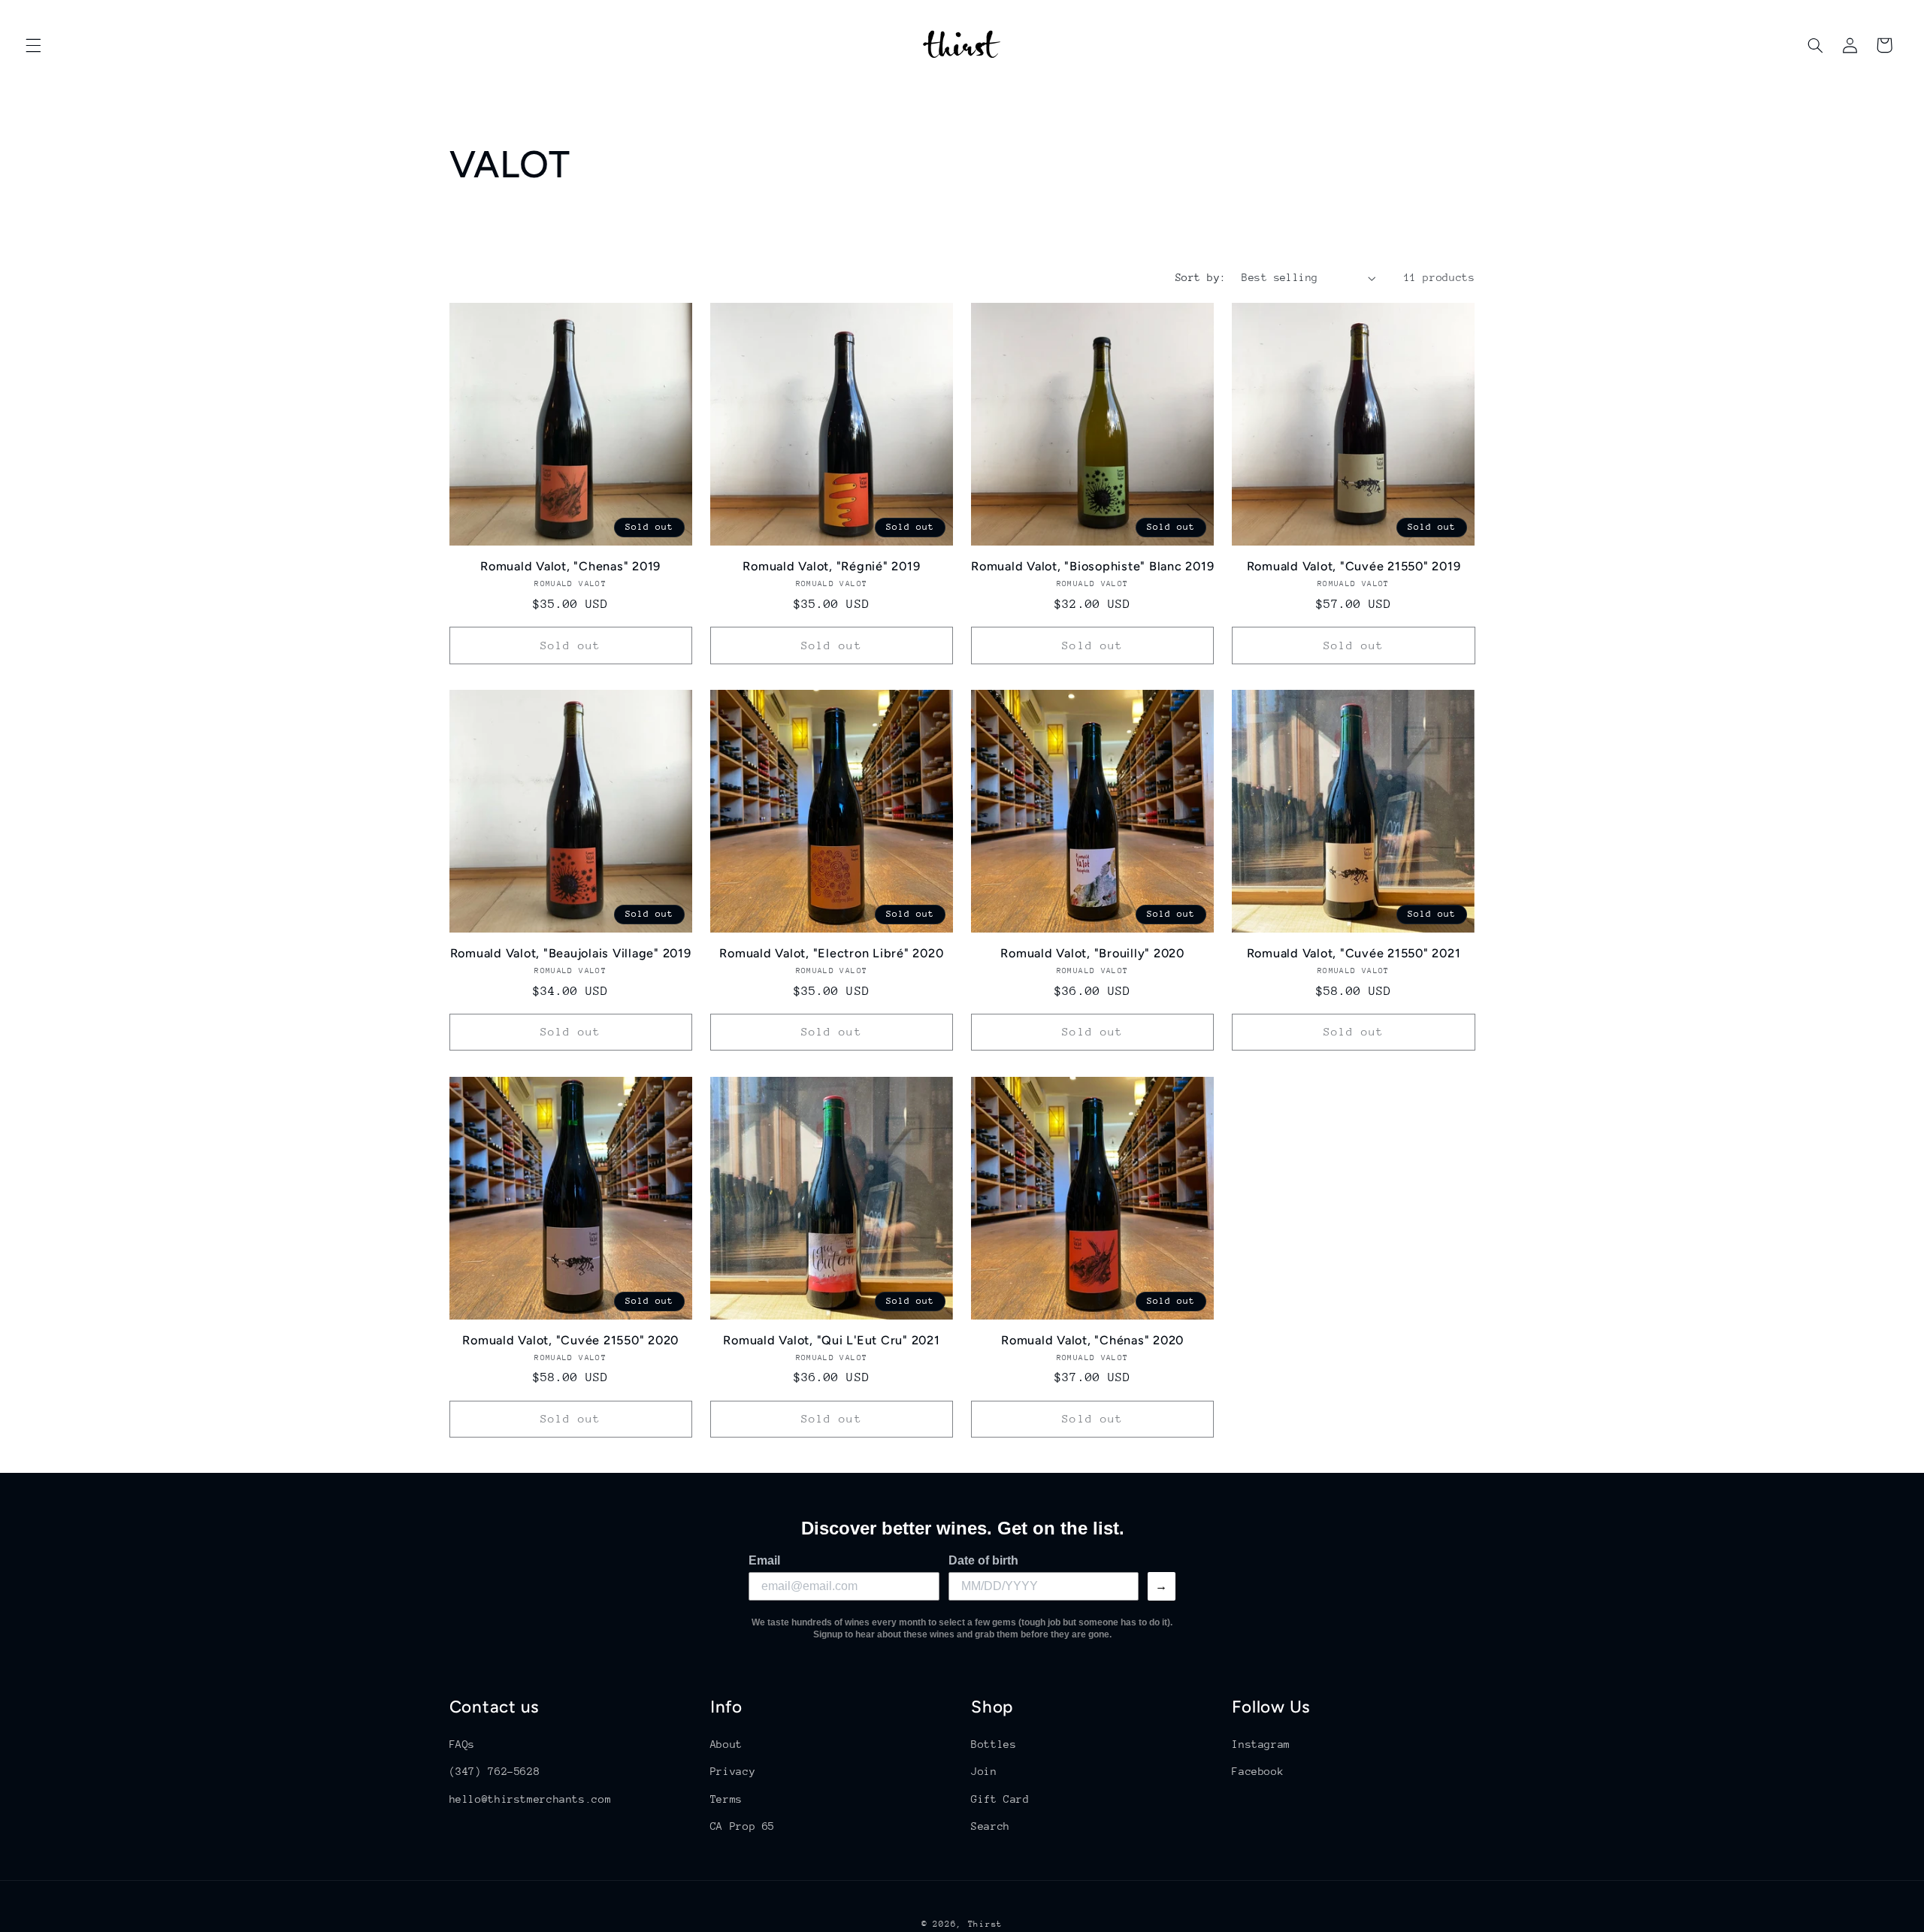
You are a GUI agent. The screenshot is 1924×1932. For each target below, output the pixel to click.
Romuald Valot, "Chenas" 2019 (570, 566)
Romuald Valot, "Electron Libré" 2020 (831, 953)
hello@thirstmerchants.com (531, 1799)
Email (764, 1560)
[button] (33, 45)
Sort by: (1201, 277)
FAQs (463, 1744)
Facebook (1258, 1771)
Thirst (985, 1924)
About (726, 1744)
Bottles (994, 1744)
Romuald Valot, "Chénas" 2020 (1092, 1340)
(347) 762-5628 (495, 1771)
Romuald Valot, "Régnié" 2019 (831, 566)
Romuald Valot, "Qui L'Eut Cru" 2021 (831, 1340)
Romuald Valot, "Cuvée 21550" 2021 (1354, 953)
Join (984, 1771)
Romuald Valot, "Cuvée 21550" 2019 (1354, 566)
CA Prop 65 (743, 1826)
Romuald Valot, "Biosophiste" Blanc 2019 (1092, 566)
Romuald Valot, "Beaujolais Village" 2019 (571, 953)
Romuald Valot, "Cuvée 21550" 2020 (570, 1340)
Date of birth (983, 1560)
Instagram (1261, 1744)
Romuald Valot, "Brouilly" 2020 (1092, 953)
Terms (726, 1799)
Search (991, 1826)
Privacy (733, 1771)
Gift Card (1000, 1799)
